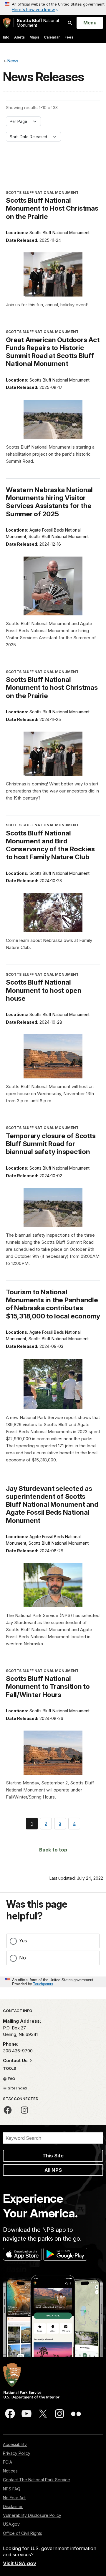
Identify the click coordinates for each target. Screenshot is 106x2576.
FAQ (11, 2079)
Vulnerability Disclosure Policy (32, 2515)
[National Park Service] (7, 23)
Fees (69, 37)
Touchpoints (43, 1984)
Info (6, 37)
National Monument (38, 23)
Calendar (52, 37)
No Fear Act (14, 2498)
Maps (34, 37)
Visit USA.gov (20, 2563)
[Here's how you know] (53, 7)
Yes (23, 1941)
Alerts (19, 37)
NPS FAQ (12, 2489)
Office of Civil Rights (23, 2533)
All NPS (53, 2170)
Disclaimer (13, 2506)
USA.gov (11, 2524)
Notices (10, 2471)
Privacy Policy (17, 2453)
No (23, 1958)
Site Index (17, 2088)
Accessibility (15, 2444)
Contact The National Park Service (37, 2480)
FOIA (8, 2462)
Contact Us (16, 2060)
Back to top (53, 1850)
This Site (53, 2156)
